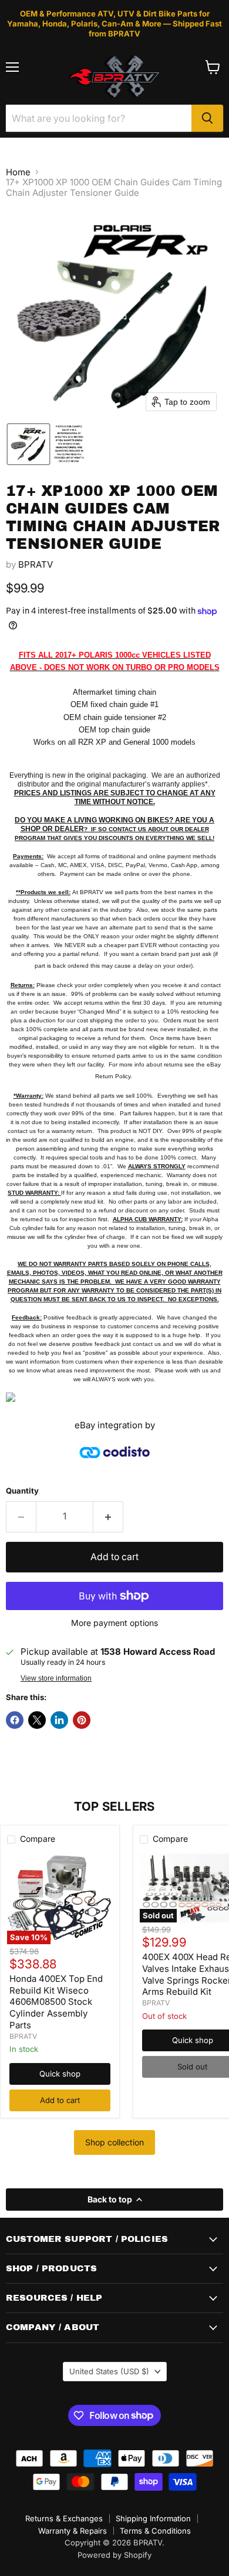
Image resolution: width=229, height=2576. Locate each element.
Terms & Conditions (155, 2531)
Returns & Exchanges (64, 2518)
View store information (56, 1678)
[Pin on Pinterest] (82, 1720)
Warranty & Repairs (73, 2531)
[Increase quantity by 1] (108, 1517)
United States (109, 2371)
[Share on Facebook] (15, 1720)
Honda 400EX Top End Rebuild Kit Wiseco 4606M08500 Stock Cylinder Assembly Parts (56, 2002)
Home (18, 172)
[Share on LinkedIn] (59, 1720)
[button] (28, 444)
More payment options (114, 1623)
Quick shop (60, 2074)
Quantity (22, 1491)
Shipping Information (153, 2518)
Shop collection (114, 2142)
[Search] (207, 118)
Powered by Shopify (114, 2555)
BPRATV (36, 564)
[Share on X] (37, 1720)
